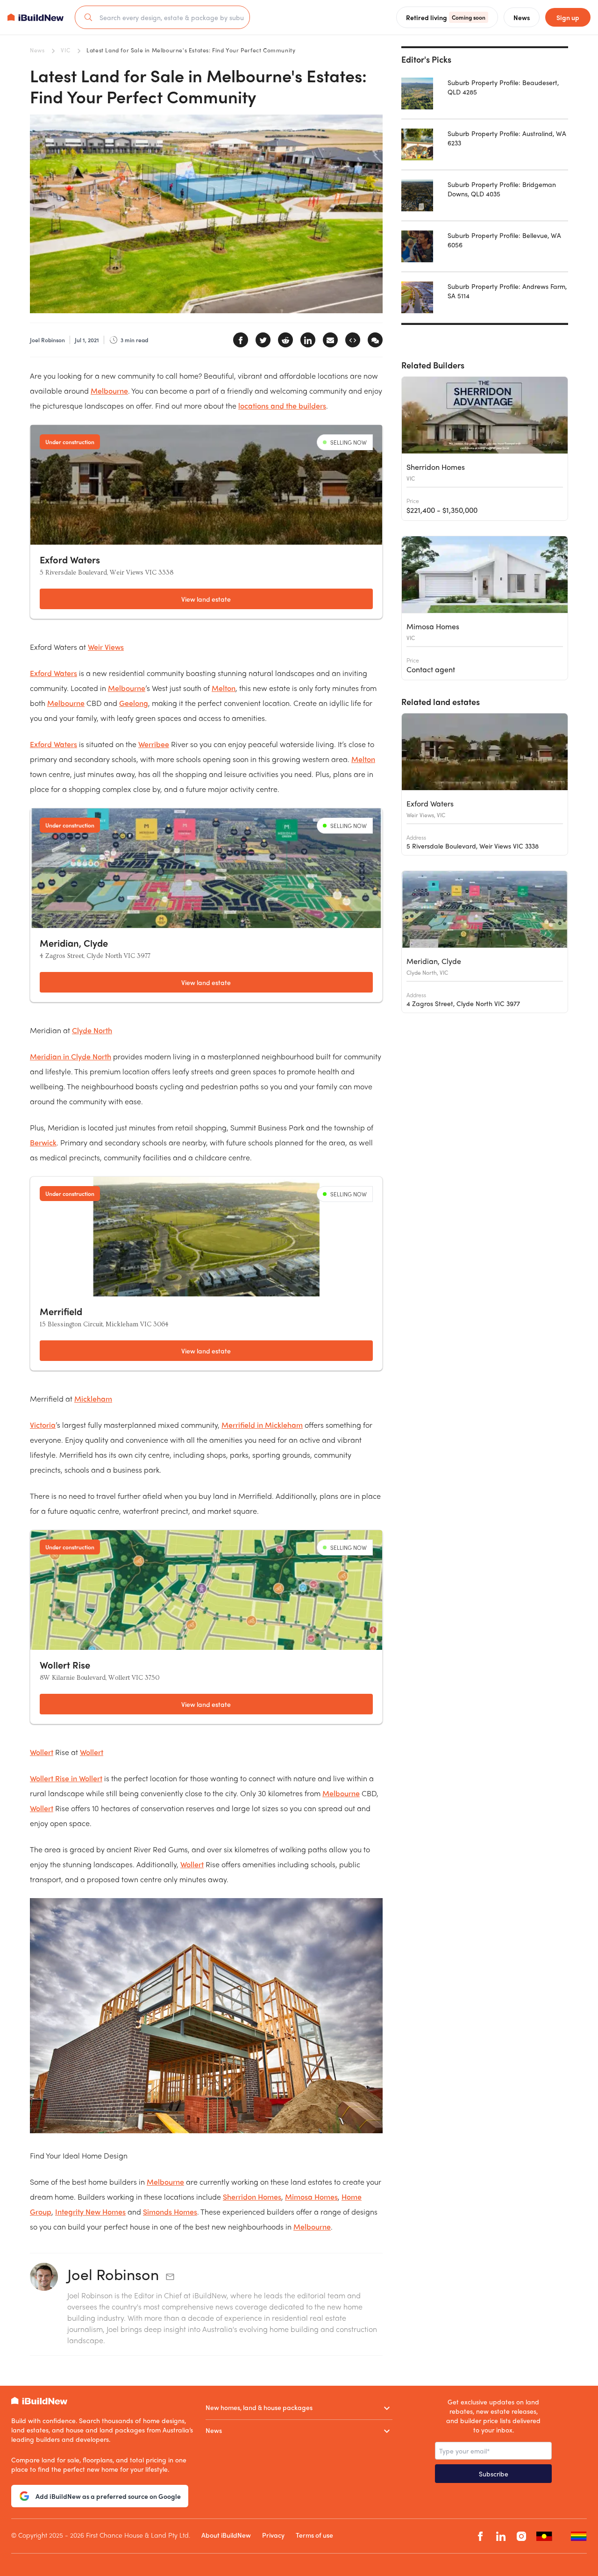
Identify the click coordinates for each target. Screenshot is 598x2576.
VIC (65, 50)
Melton (224, 688)
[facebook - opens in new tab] (480, 2536)
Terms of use (314, 2535)
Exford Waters (53, 673)
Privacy (273, 2535)
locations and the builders (282, 406)
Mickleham (93, 1399)
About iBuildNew (226, 2535)
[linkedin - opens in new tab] (501, 2536)
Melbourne (109, 391)
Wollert (42, 1752)
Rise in (66, 1778)
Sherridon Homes (252, 2197)
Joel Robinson (113, 2274)
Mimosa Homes (311, 2197)
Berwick (43, 1142)
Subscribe (494, 2474)
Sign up (568, 17)
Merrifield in (262, 1425)
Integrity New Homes (90, 2212)
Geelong (134, 703)
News (37, 50)
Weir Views (106, 647)
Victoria (43, 1425)
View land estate (206, 599)
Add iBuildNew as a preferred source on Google (108, 2496)
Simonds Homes (170, 2212)
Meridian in (71, 1056)
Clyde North (92, 1030)
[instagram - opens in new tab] (521, 2536)
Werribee (154, 744)
